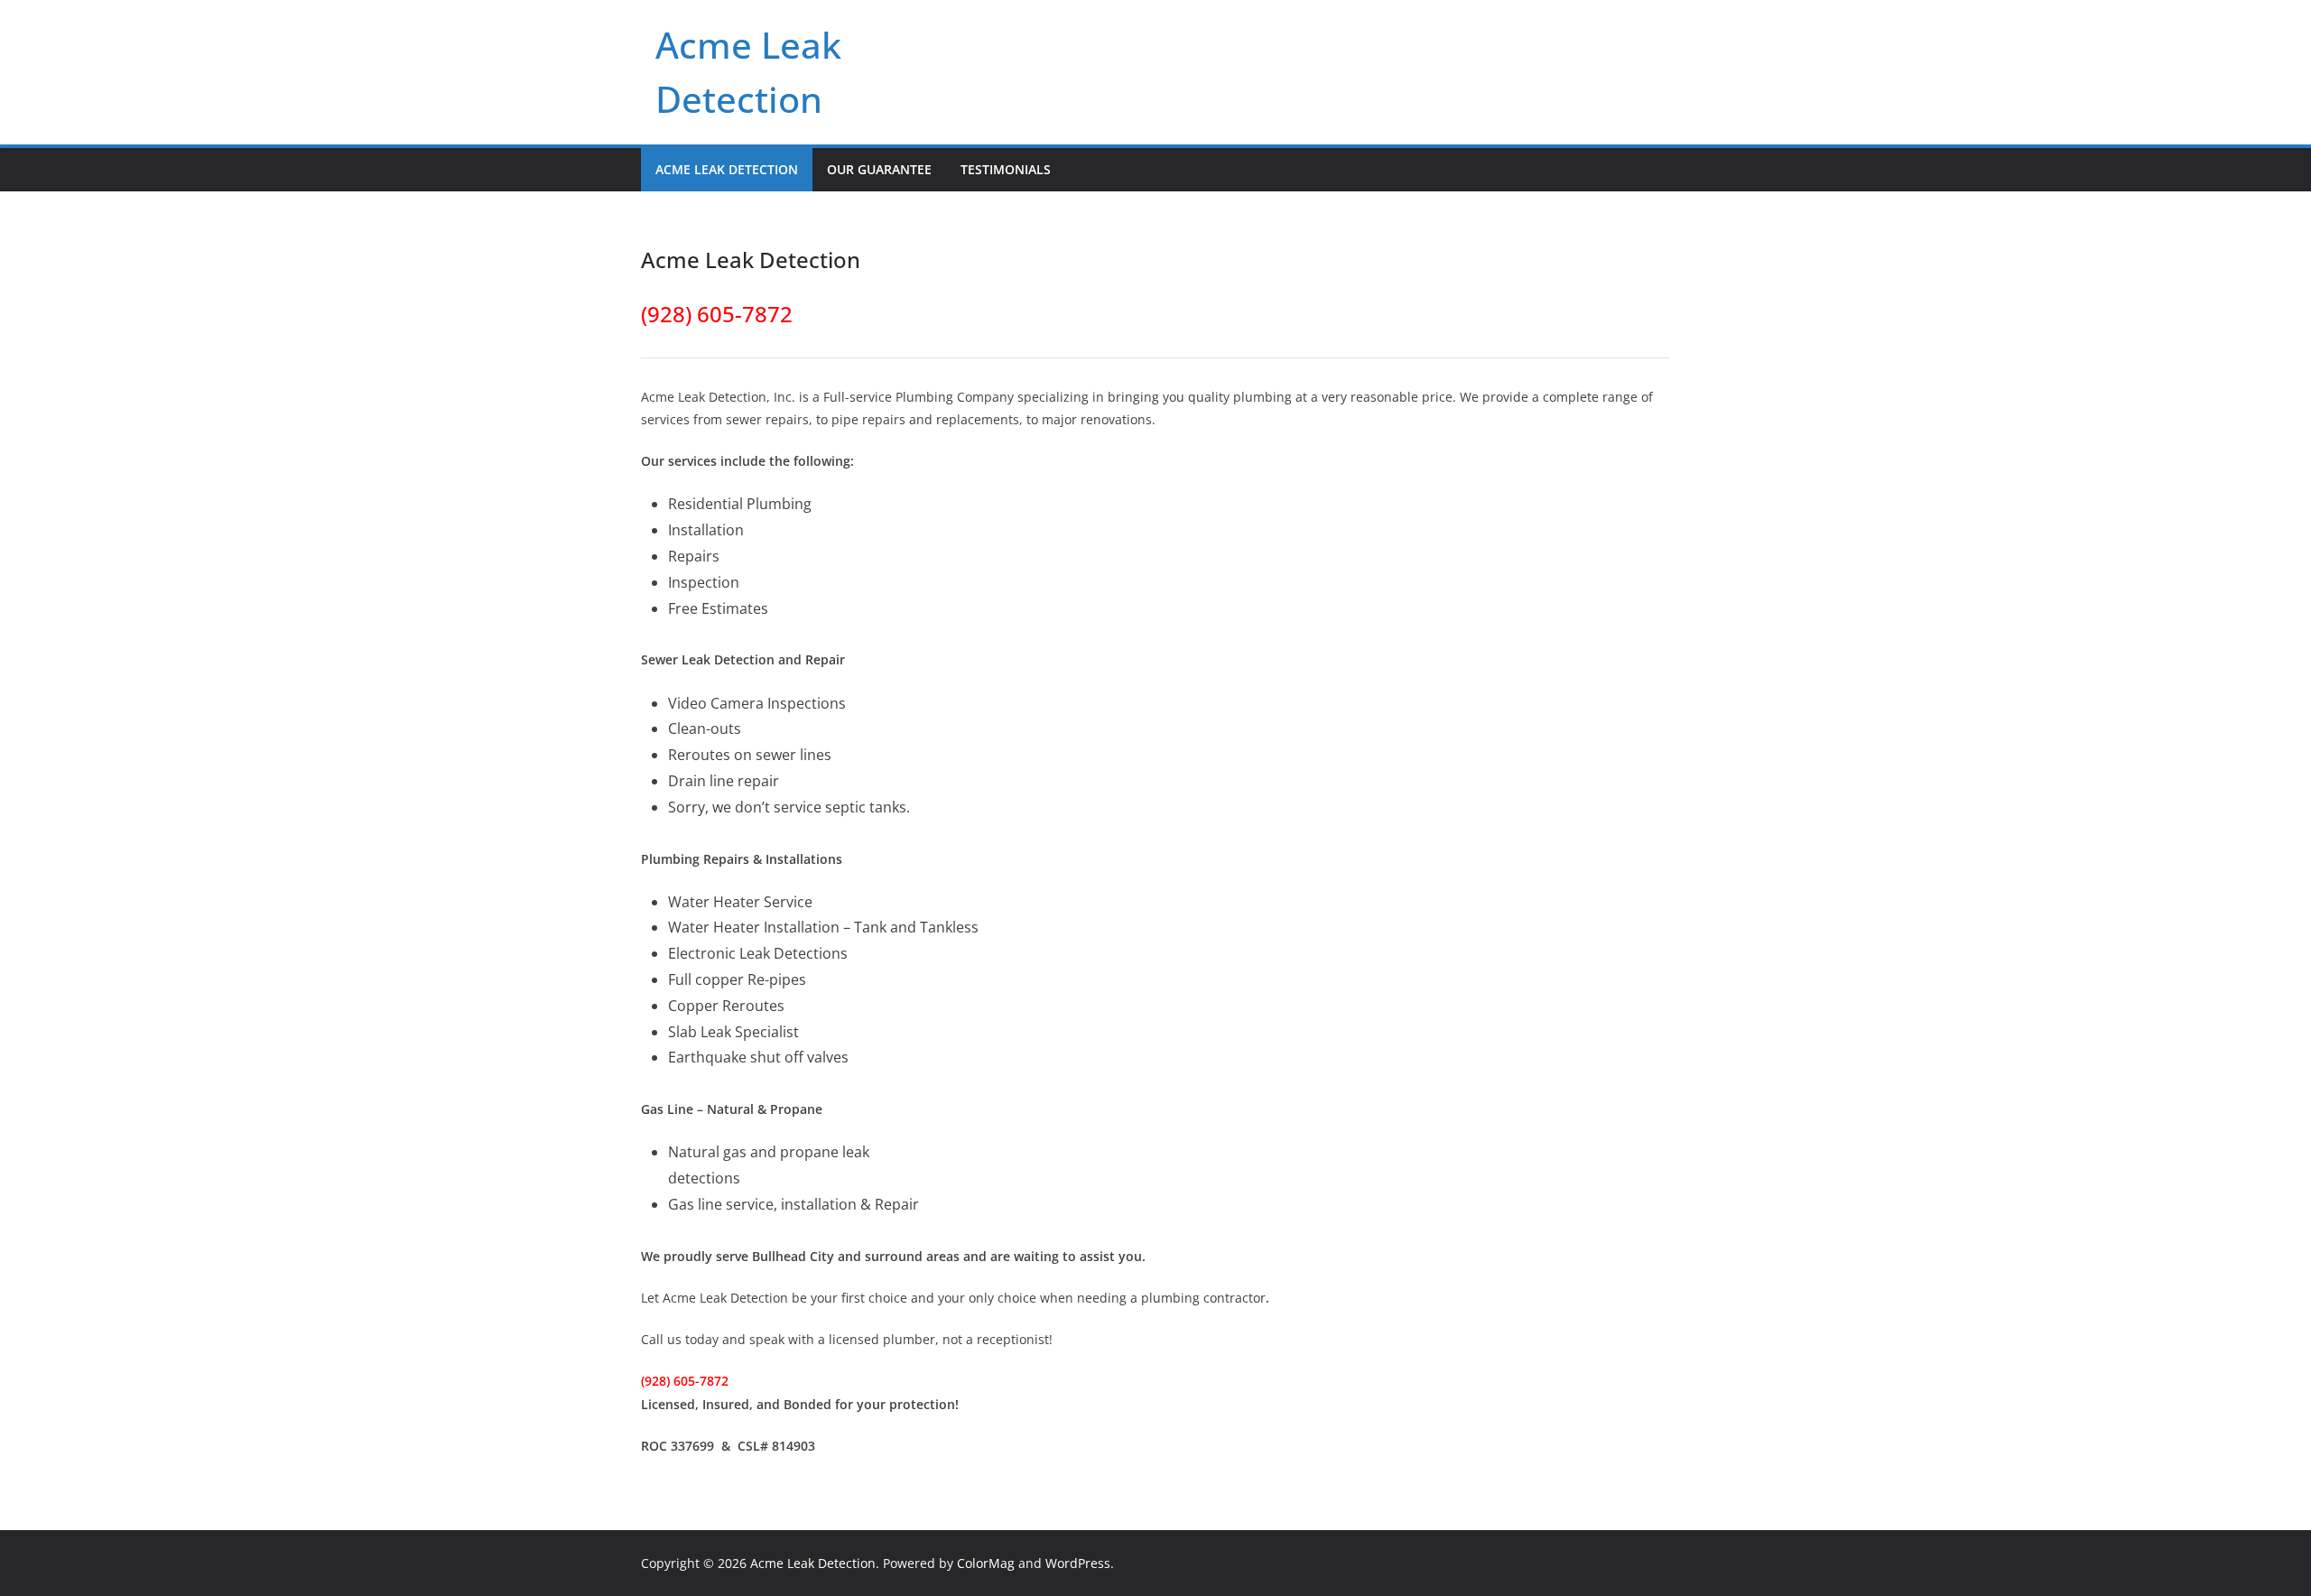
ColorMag (986, 1563)
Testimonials (1006, 169)
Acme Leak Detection (727, 169)
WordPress (1078, 1563)
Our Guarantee (879, 169)
